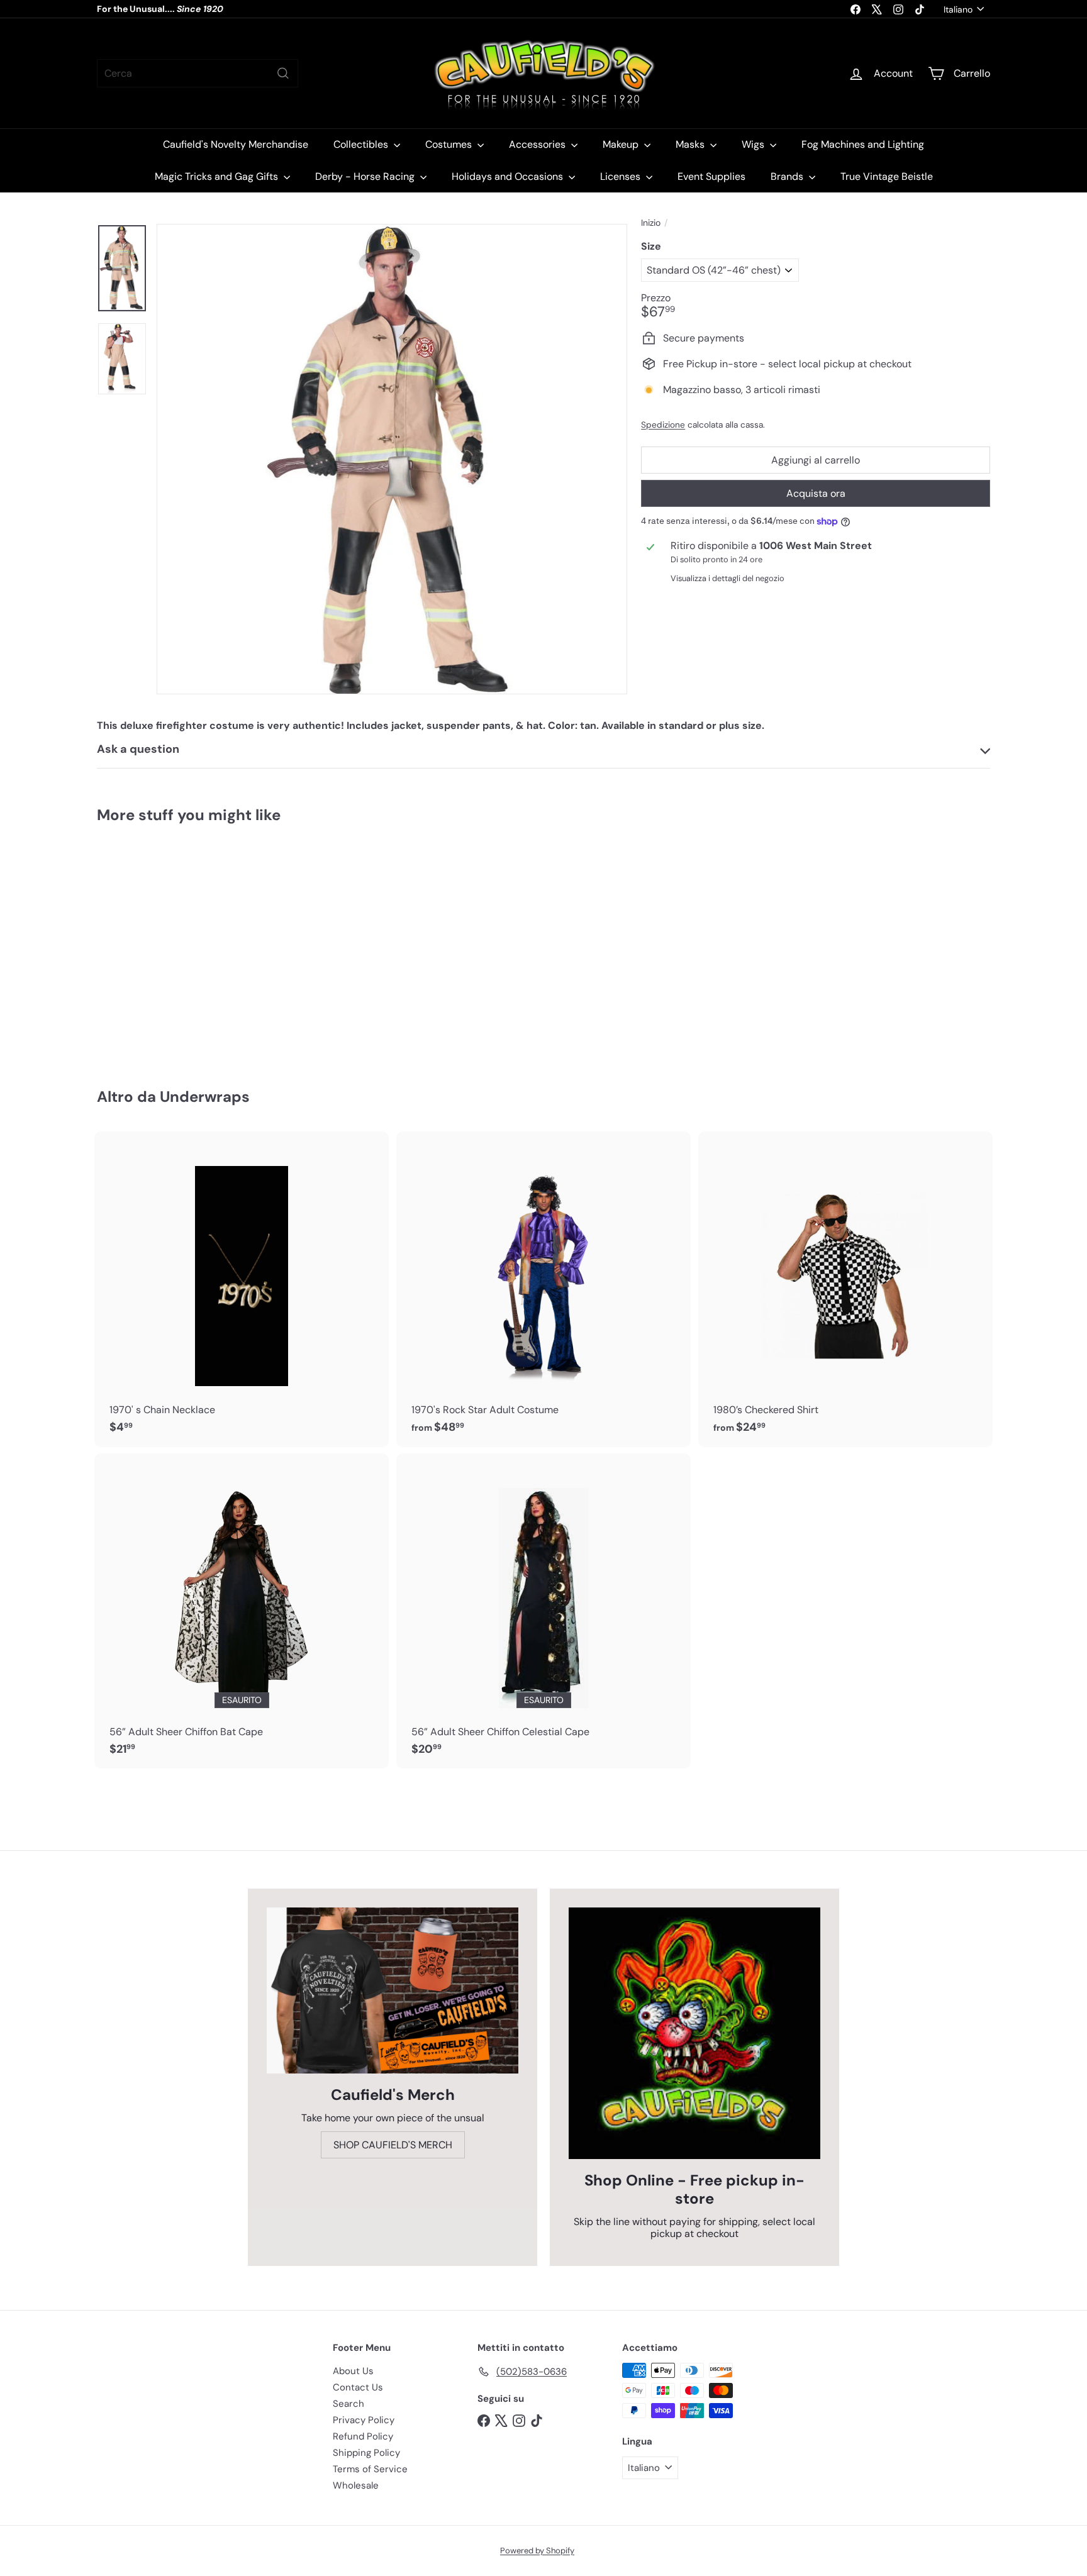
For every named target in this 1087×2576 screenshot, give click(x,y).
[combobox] (198, 73)
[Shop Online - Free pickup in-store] (694, 2033)
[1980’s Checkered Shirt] (845, 1289)
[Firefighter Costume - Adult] (166, 947)
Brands (788, 176)
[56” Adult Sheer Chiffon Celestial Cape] (543, 1611)
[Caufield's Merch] (393, 1990)
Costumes (450, 144)
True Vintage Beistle (887, 176)
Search (348, 2404)
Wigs (754, 144)
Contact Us (358, 2387)
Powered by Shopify (537, 2551)
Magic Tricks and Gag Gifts (218, 176)
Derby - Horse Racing (366, 176)
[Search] (283, 73)
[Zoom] (392, 459)
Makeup (622, 144)
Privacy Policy (364, 2420)
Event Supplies (711, 176)
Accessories (538, 144)
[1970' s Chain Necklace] (242, 1289)
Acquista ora (816, 493)
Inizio (651, 223)
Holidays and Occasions (509, 176)
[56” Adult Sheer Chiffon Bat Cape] (242, 1611)
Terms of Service (370, 2469)
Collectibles (362, 144)
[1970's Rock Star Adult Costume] (543, 1289)
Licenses (622, 176)
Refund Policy (363, 2436)
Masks (691, 144)
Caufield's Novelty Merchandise (236, 144)
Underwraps (205, 1096)
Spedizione (663, 425)
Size (651, 246)
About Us (353, 2371)
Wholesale (356, 2485)
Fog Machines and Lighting (863, 144)
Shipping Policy (366, 2453)
